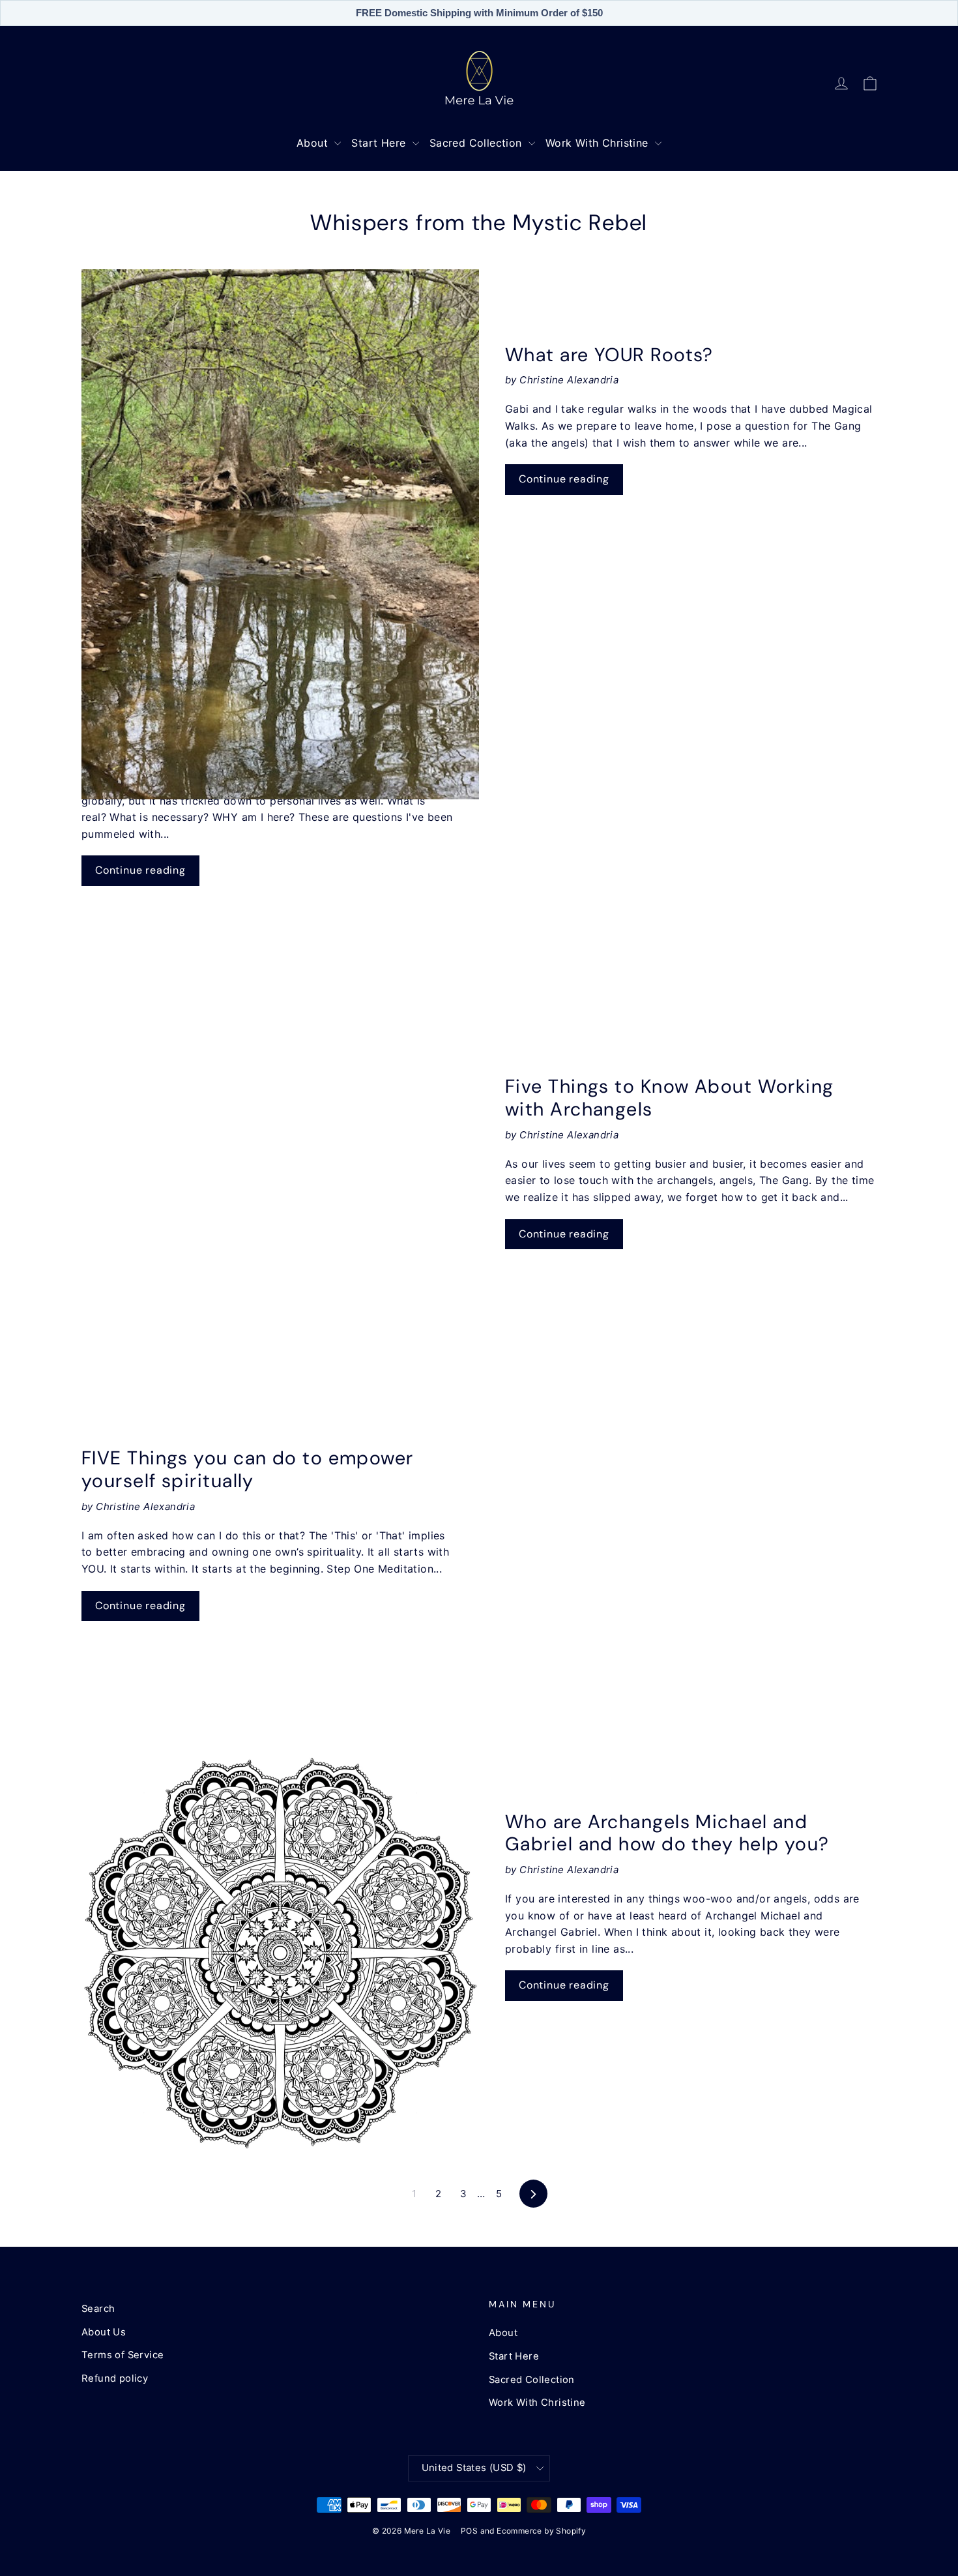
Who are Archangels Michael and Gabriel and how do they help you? (667, 1833)
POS (469, 2531)
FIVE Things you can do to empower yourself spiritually (248, 1469)
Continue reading (564, 479)
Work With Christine (599, 143)
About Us (104, 2332)
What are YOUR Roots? (609, 355)
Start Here (380, 143)
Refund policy (115, 2378)
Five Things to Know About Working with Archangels (670, 1098)
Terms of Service (123, 2355)
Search (98, 2309)
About (314, 143)
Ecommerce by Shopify (541, 2531)
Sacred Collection (477, 143)
